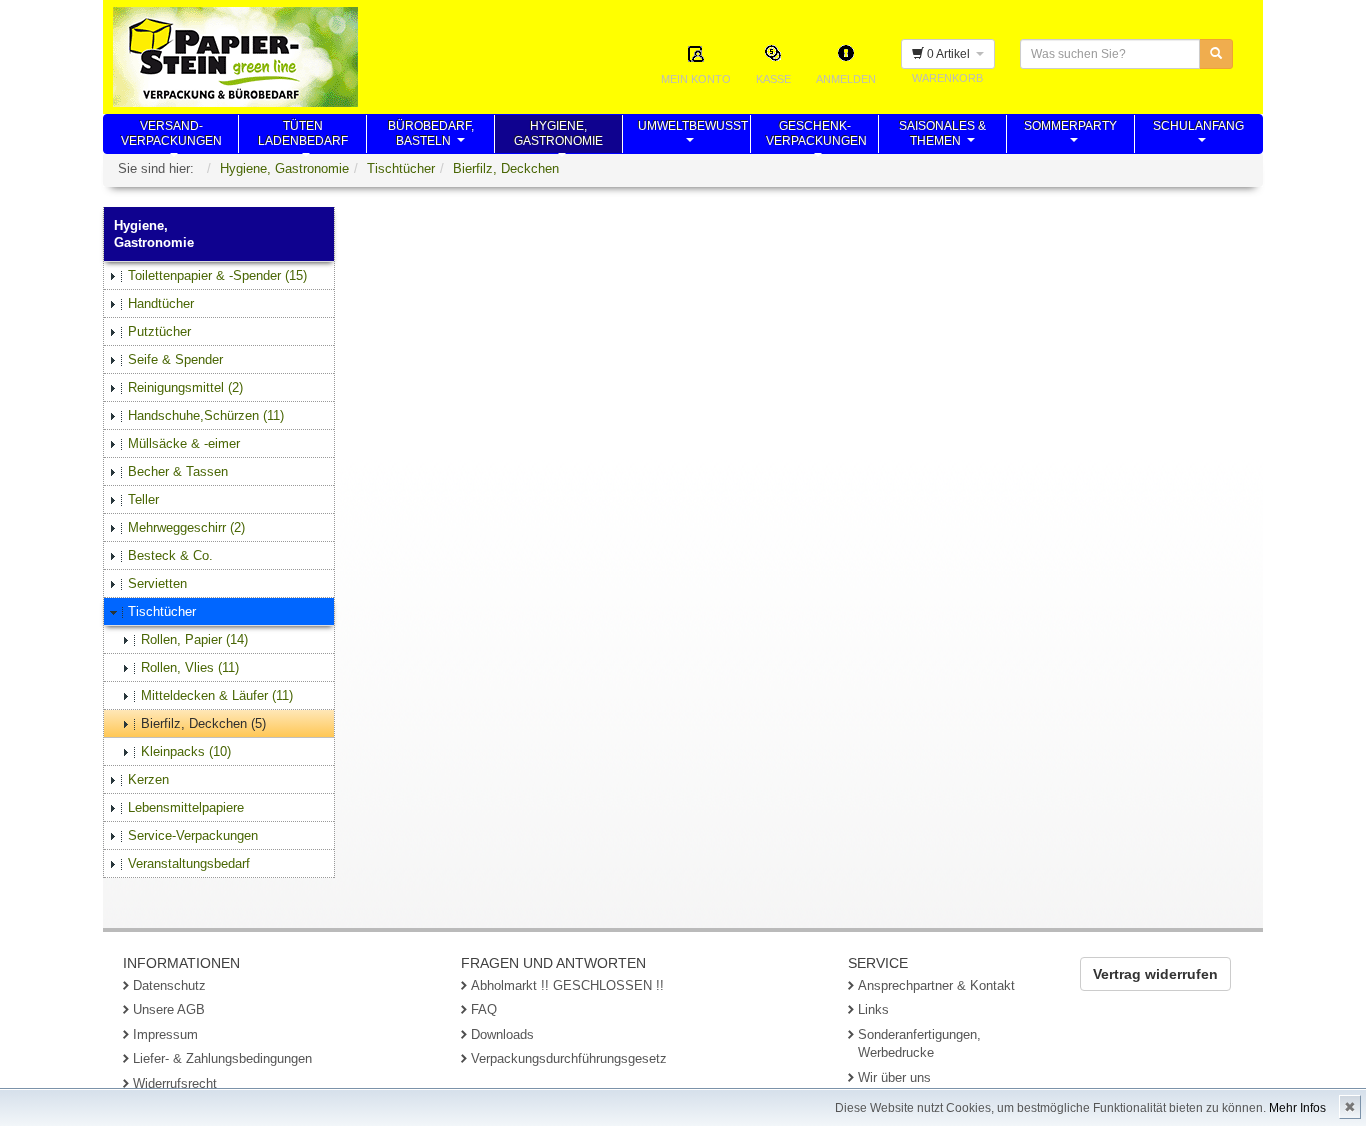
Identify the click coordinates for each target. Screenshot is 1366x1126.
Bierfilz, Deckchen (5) (203, 723)
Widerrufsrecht (175, 1083)
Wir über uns (894, 1077)
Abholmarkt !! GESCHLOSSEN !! (567, 985)
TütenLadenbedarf (303, 136)
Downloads (502, 1034)
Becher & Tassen (178, 471)
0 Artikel (950, 54)
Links (873, 1009)
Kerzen (148, 779)
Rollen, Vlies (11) (190, 667)
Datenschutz (169, 985)
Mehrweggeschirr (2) (186, 527)
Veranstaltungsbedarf (189, 863)
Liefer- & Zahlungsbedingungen (222, 1058)
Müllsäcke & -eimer (184, 443)
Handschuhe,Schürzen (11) (206, 415)
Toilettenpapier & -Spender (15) (217, 275)
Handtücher (161, 303)
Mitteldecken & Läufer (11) (217, 695)
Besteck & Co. (170, 555)
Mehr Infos (1297, 1108)
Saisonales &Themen (942, 136)
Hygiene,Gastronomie (558, 136)
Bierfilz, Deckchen (506, 168)
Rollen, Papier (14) (194, 639)
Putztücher (159, 331)
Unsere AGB (169, 1009)
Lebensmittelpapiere (186, 807)
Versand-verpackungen (171, 136)
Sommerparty (1070, 136)
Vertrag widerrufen (1155, 974)
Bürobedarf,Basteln (431, 136)
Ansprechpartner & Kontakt (936, 985)
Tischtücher (401, 168)
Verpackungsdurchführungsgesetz (569, 1058)
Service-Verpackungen (193, 835)
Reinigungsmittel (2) (185, 387)
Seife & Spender (175, 359)
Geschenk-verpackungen (816, 136)
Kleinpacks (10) (186, 751)
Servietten (157, 583)
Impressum (165, 1034)
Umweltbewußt (693, 136)
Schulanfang (1198, 136)
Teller (143, 499)
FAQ (484, 1009)
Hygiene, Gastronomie (284, 168)
